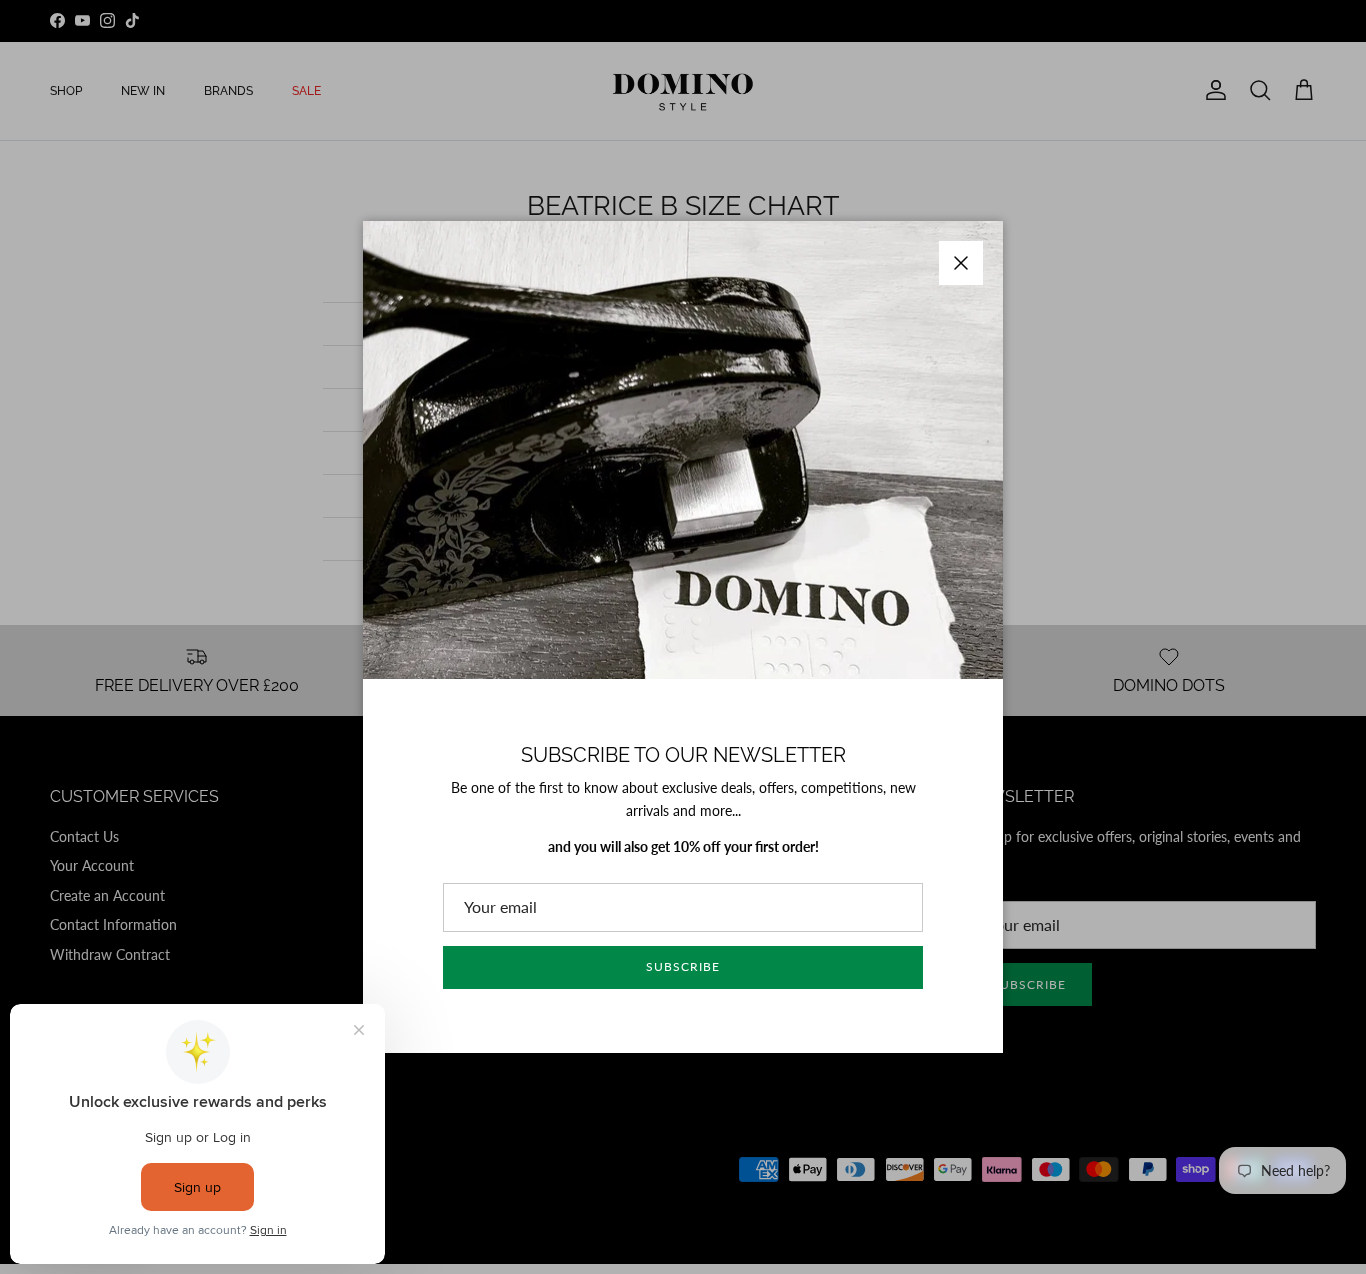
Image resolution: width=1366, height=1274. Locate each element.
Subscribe (683, 966)
